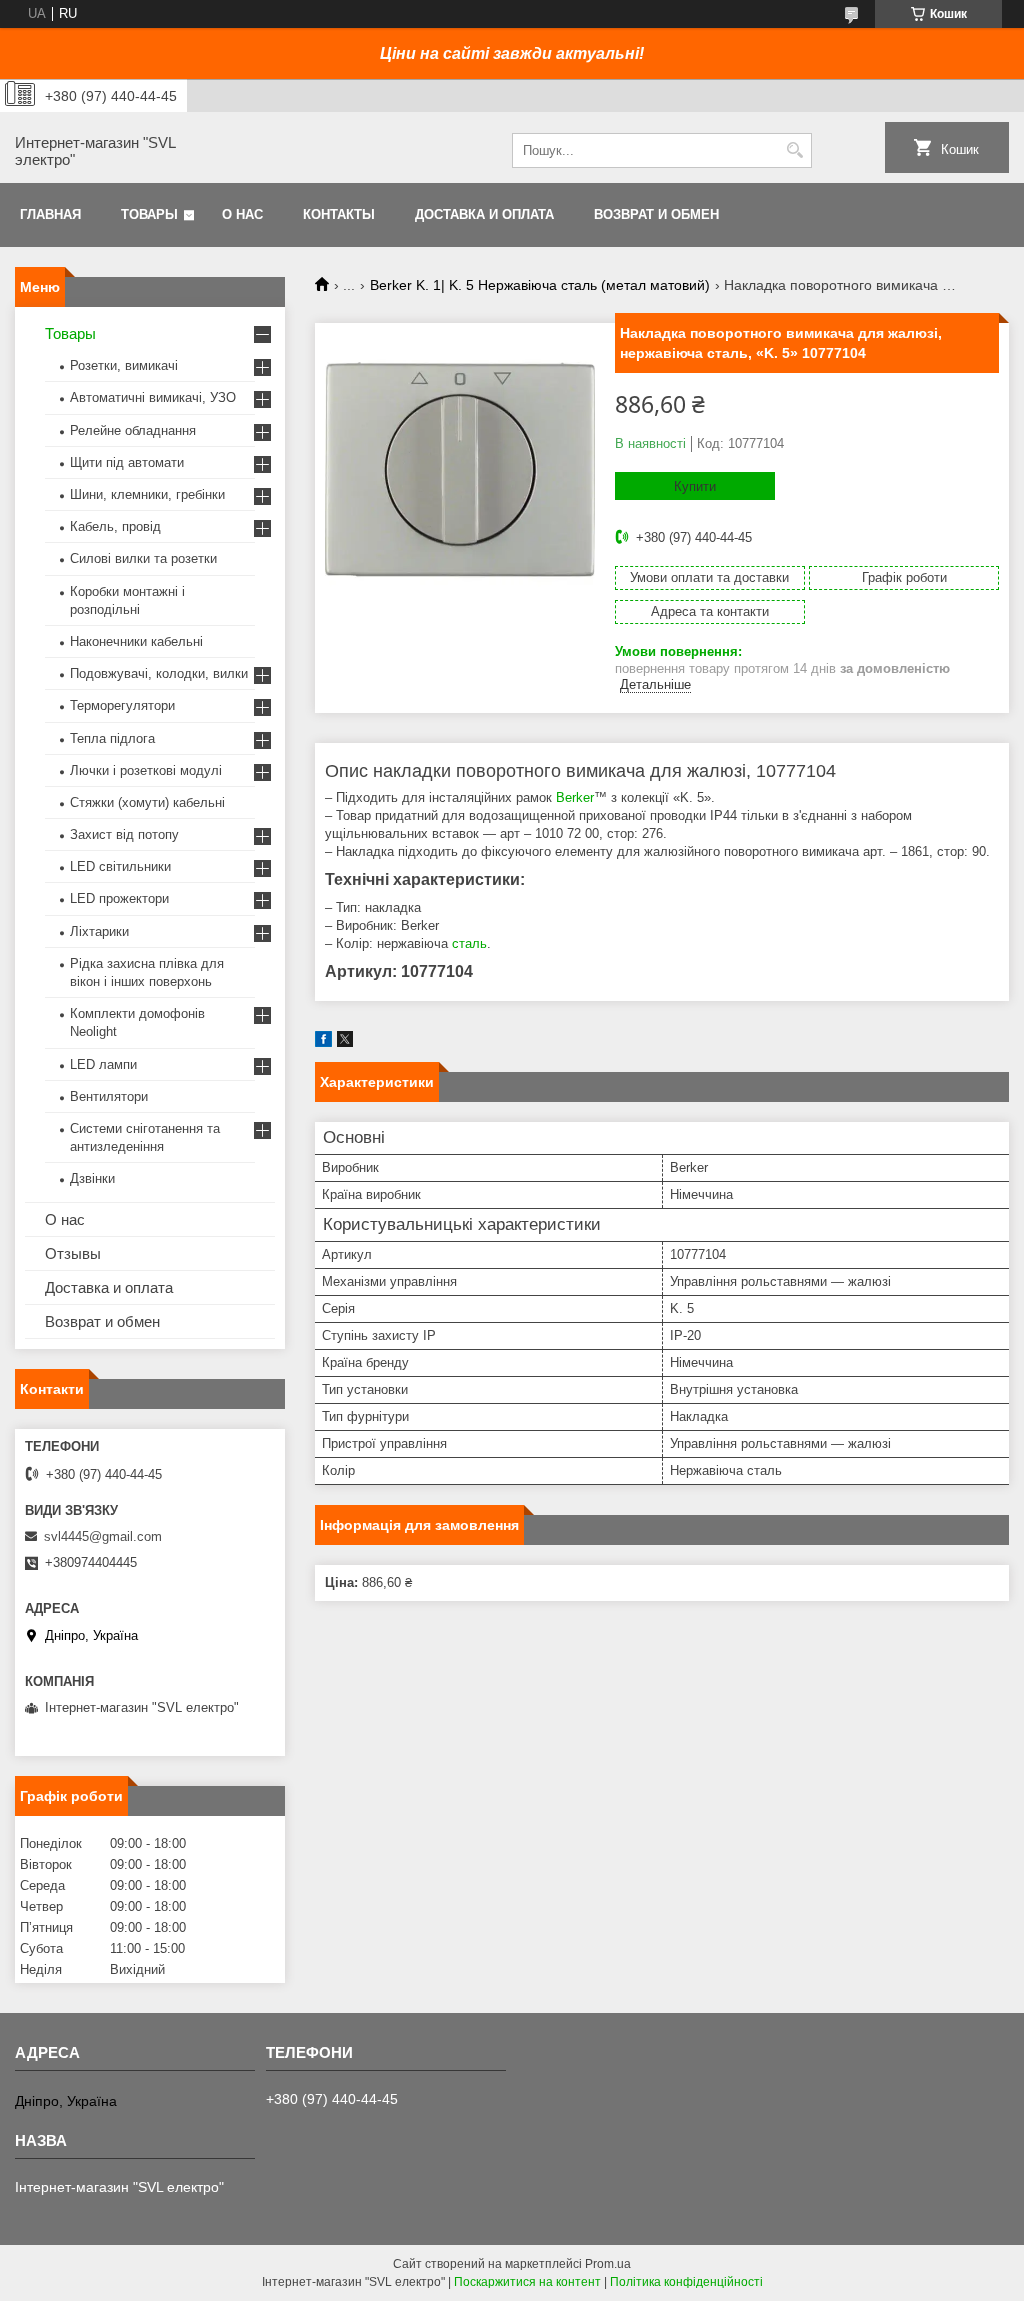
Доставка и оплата (484, 214)
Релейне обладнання (133, 430)
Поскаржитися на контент (527, 2282)
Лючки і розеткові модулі (146, 770)
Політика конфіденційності (686, 2282)
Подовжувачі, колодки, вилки (159, 673)
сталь (469, 943)
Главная (50, 214)
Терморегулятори (122, 705)
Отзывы (73, 1253)
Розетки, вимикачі (124, 365)
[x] (345, 1042)
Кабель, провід (115, 526)
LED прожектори (119, 898)
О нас (242, 214)
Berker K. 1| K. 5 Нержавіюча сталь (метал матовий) (540, 285)
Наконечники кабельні (136, 641)
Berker (575, 797)
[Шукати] (794, 150)
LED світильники (120, 866)
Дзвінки (92, 1178)
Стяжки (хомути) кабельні (147, 802)
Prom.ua (608, 2264)
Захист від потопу (124, 834)
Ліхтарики (99, 931)
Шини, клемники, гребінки (147, 494)
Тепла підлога (112, 738)
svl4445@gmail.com (103, 1536)
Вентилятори (109, 1096)
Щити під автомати (127, 462)
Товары (149, 214)
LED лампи (103, 1064)
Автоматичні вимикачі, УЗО (153, 397)
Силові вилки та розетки (143, 558)
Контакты (339, 214)
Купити (695, 486)
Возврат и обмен (656, 214)
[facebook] (323, 1042)
